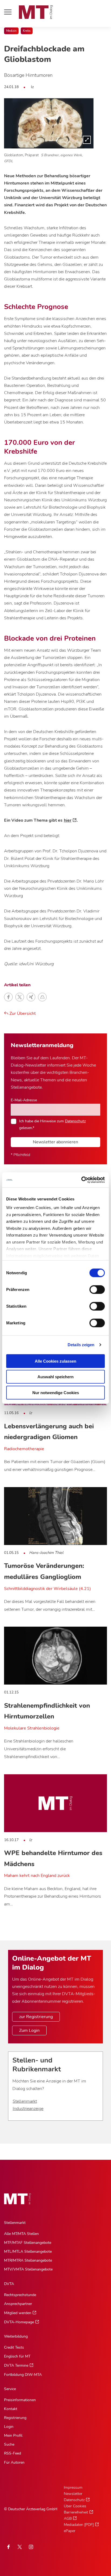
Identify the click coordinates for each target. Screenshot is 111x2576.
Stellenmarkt (25, 2101)
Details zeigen (81, 1345)
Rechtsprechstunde (20, 2295)
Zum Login (29, 2030)
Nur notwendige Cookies (56, 1392)
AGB (68, 2518)
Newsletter (73, 2494)
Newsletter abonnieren (55, 1142)
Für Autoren (14, 2462)
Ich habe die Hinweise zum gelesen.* (52, 1124)
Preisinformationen (20, 2400)
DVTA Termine (16, 2365)
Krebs (27, 31)
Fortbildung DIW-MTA (23, 2375)
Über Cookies (75, 2506)
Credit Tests (14, 2347)
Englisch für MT (17, 2356)
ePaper (70, 2531)
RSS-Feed (13, 2453)
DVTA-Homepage (19, 2322)
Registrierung (15, 2418)
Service (10, 2389)
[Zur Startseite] (36, 12)
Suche (9, 2444)
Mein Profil (13, 2436)
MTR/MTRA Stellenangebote (28, 2260)
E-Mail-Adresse (24, 1100)
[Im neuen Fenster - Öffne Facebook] (8, 2547)
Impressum (73, 2488)
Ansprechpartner (18, 2304)
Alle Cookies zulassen (55, 1361)
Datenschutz (75, 1121)
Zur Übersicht (22, 1013)
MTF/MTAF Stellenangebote (28, 2243)
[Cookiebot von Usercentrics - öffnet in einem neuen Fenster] (81, 1180)
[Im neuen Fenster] (20, 2547)
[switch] (92, 1288)
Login (9, 2427)
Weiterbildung (16, 2336)
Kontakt (11, 2409)
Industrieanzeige (28, 2109)
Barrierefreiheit (76, 2512)
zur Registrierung (36, 2017)
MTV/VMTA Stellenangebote (28, 2269)
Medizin (11, 31)
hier (68, 820)
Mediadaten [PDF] (79, 2525)
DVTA (9, 2284)
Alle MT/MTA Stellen (21, 2234)
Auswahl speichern (55, 1377)
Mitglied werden (18, 2313)
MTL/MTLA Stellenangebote (28, 2252)
